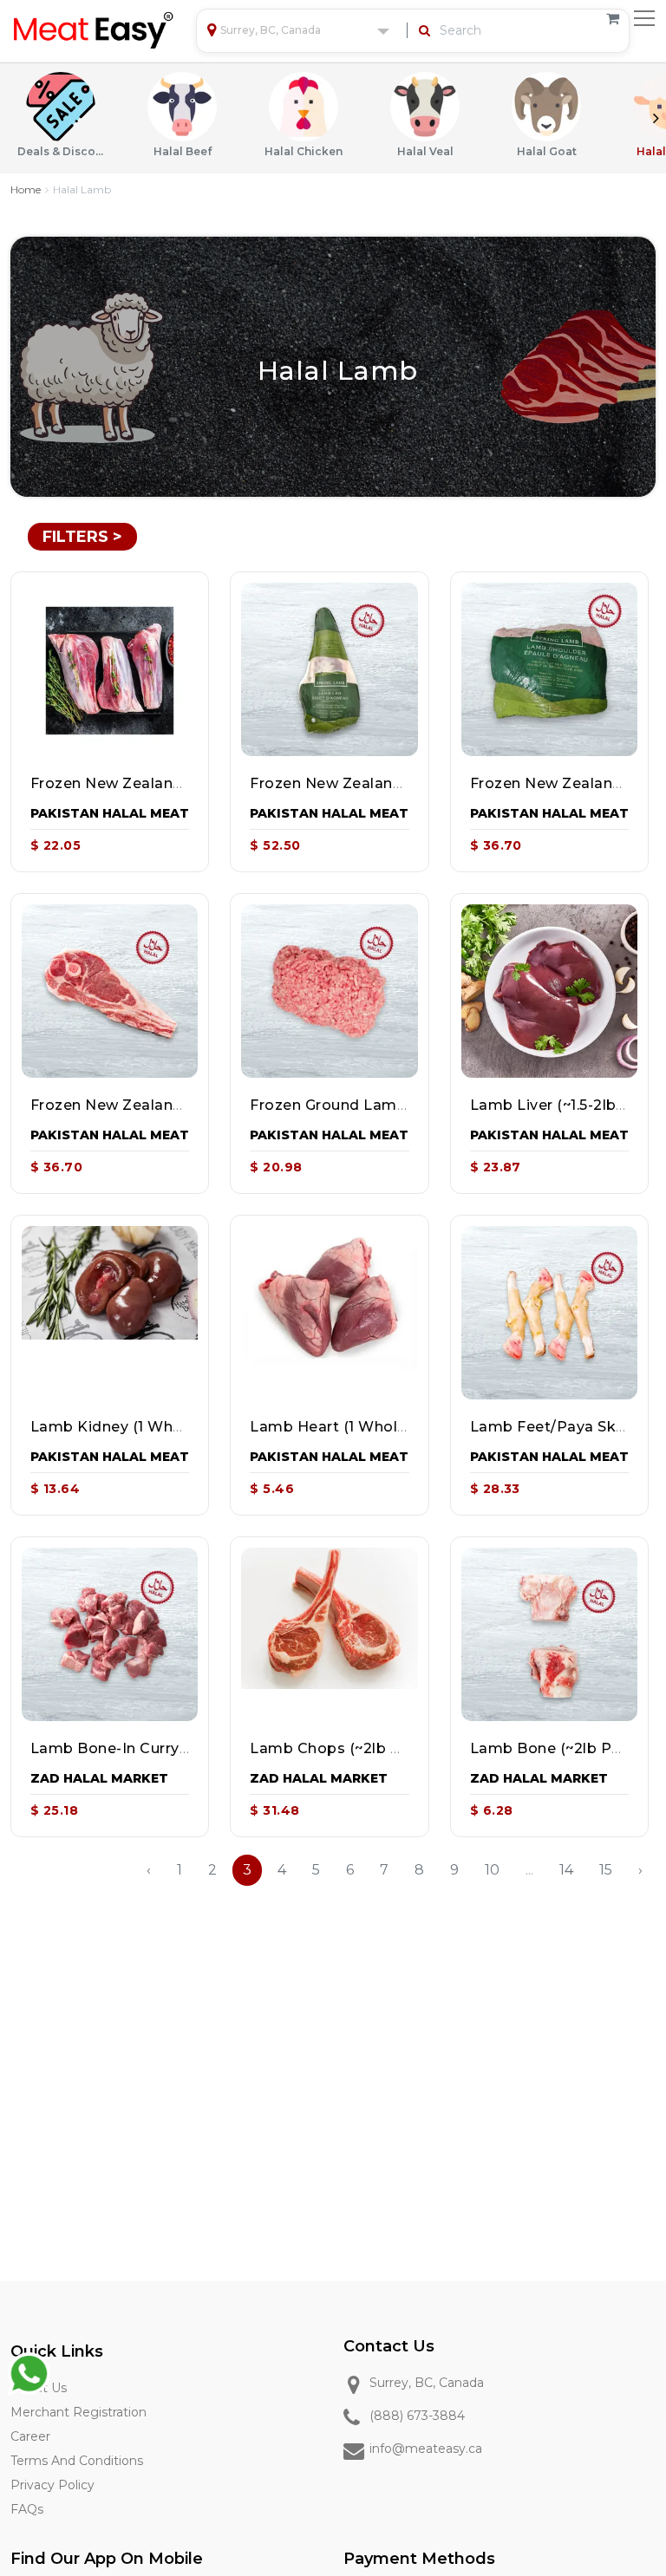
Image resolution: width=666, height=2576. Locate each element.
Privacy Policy (52, 2485)
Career (30, 2436)
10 (492, 1870)
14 (566, 1870)
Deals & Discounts (61, 151)
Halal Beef (183, 151)
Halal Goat (547, 151)
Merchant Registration (78, 2412)
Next (656, 118)
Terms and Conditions (77, 2461)
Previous (10, 118)
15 (606, 1870)
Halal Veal (425, 151)
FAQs (27, 2509)
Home (26, 189)
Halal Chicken (304, 151)
